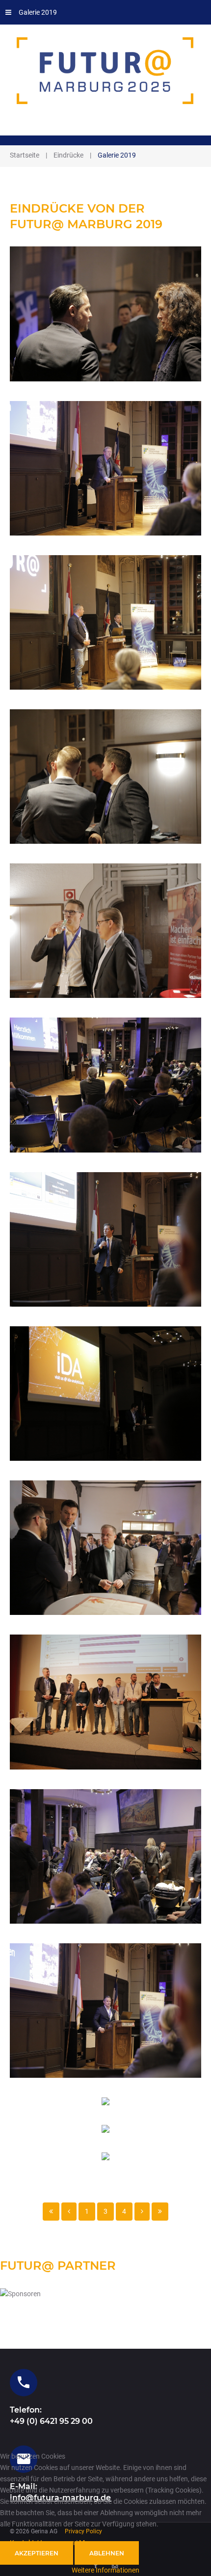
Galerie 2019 (38, 12)
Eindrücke (68, 155)
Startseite (25, 155)
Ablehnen (107, 2553)
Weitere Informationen (105, 2570)
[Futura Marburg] (105, 71)
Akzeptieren (37, 2553)
